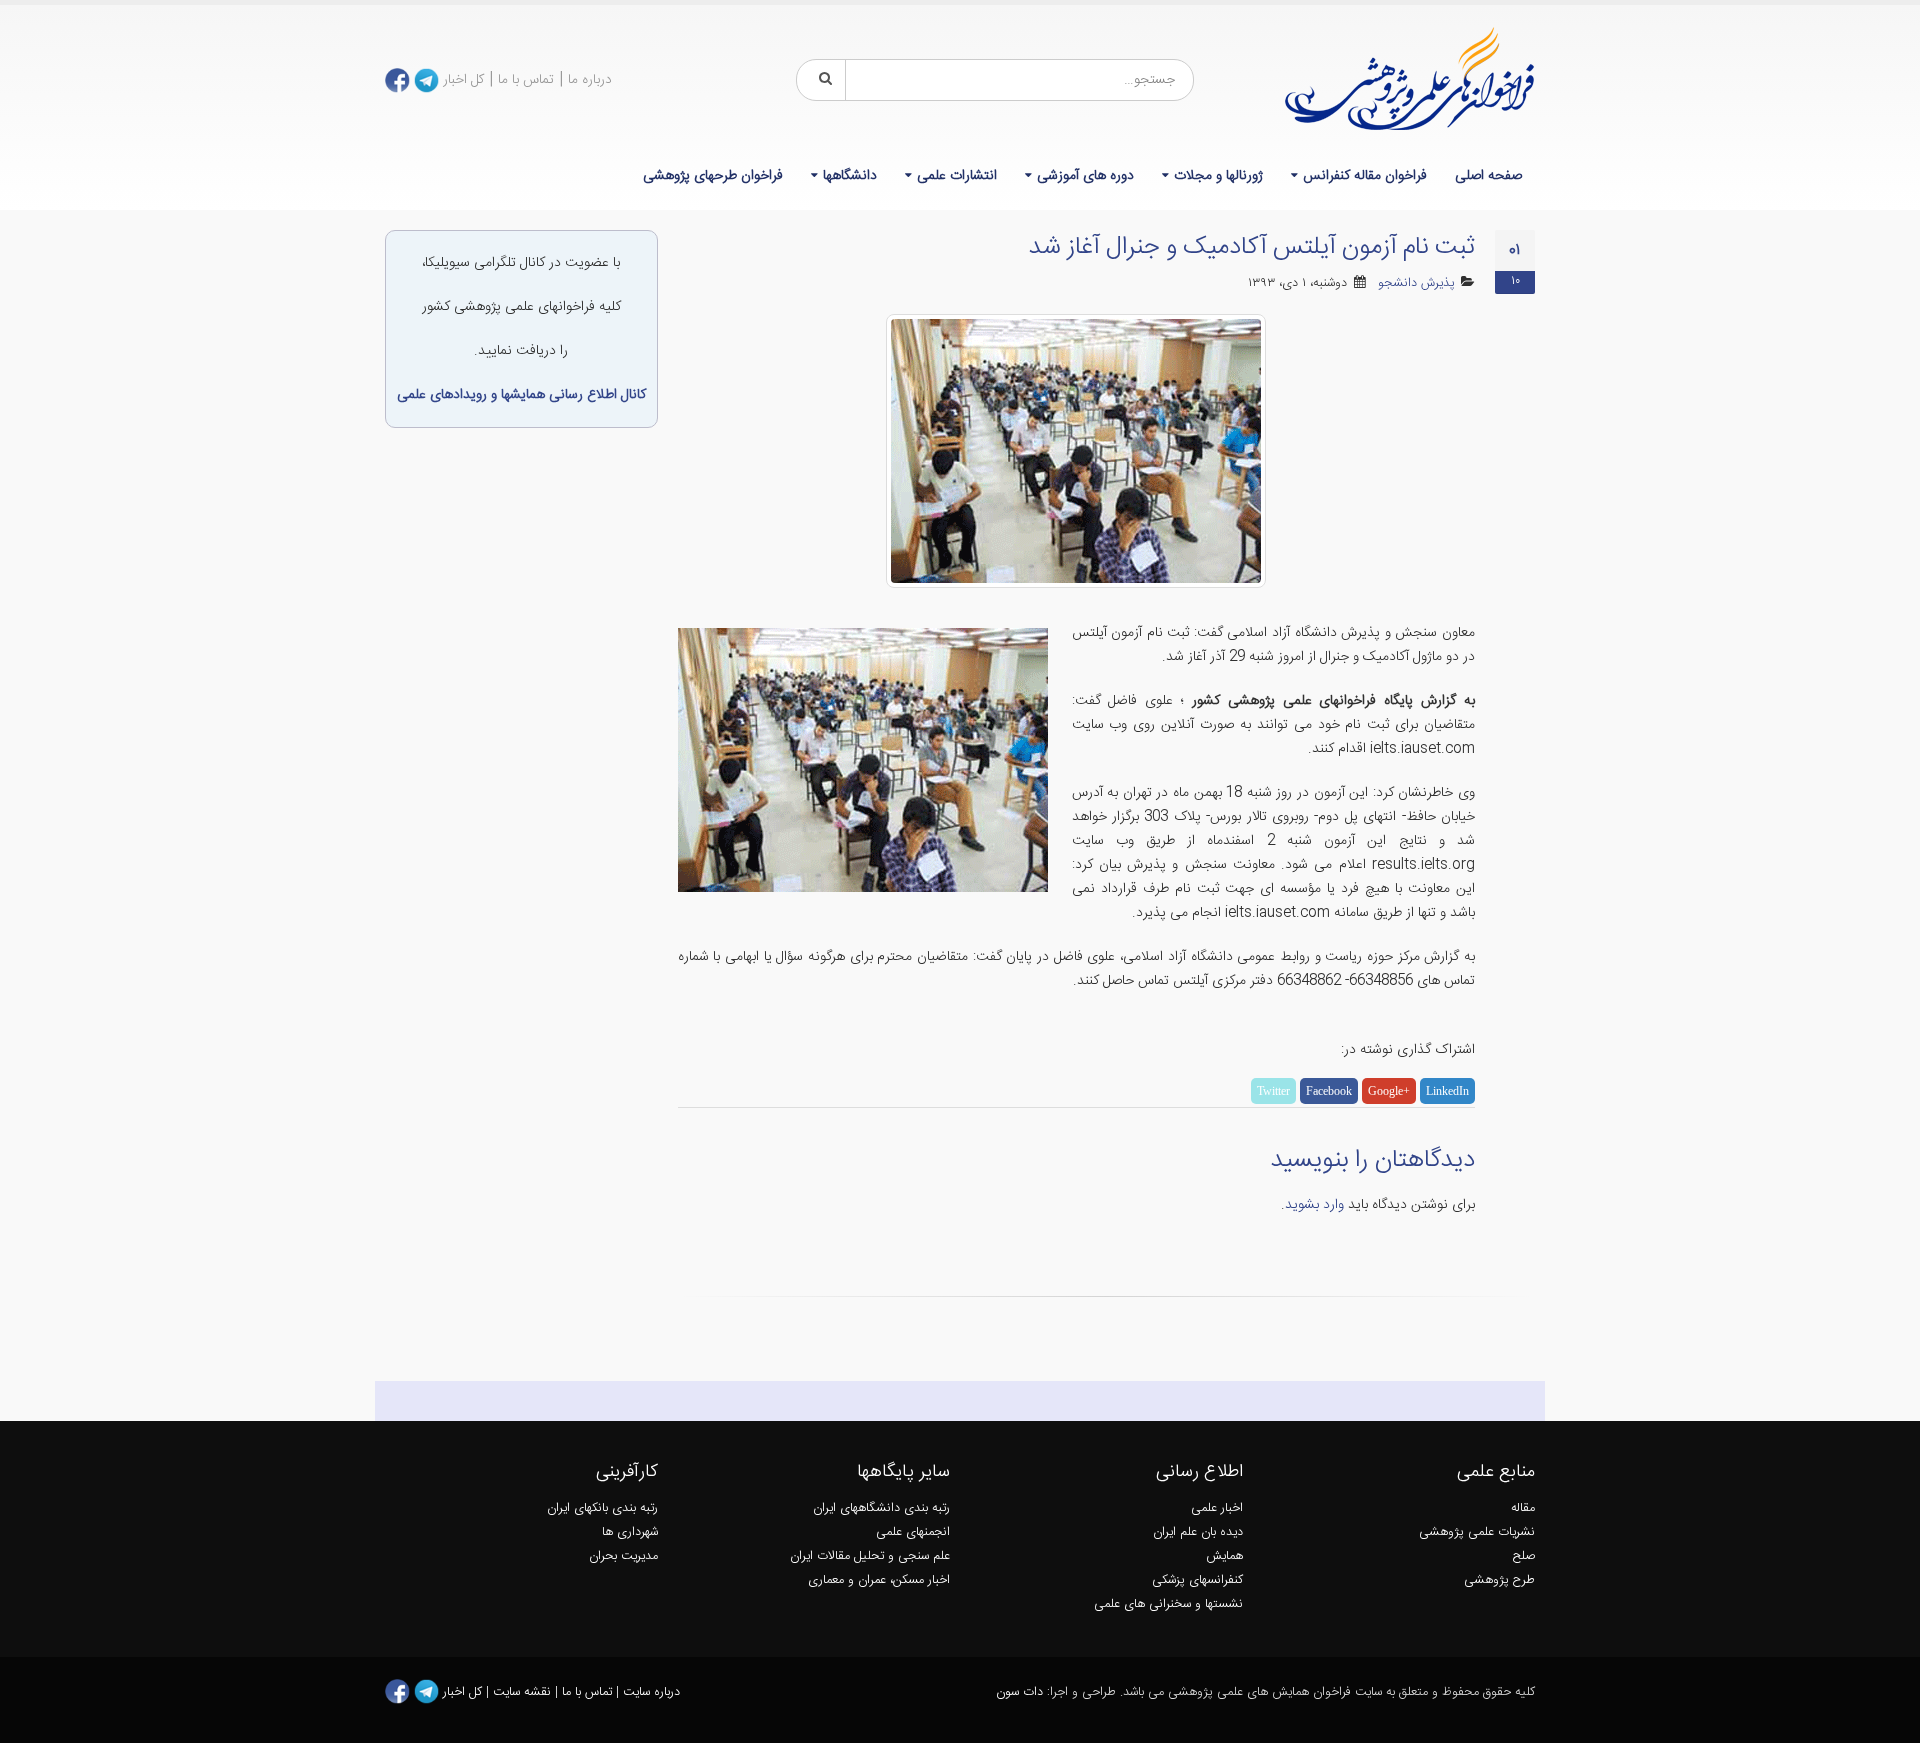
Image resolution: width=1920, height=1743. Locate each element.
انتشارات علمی (957, 176)
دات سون (1019, 1692)
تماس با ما (526, 80)
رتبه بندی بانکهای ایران (602, 1508)
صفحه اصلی (1488, 176)
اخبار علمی (1217, 1508)
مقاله (1523, 1508)
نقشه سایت (524, 1692)
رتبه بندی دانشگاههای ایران (881, 1508)
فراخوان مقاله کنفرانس (1365, 176)
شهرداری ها (630, 1532)
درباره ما (590, 80)
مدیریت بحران (623, 1556)
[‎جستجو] (822, 80)
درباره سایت (651, 1692)
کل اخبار (463, 80)
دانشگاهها (850, 176)
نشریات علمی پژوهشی (1477, 1532)
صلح (1524, 1556)
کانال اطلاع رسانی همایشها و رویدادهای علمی (521, 395)
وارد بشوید (1314, 1205)
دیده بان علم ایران (1198, 1532)
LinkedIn (1447, 1091)
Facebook (1329, 1091)
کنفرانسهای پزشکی (1197, 1580)
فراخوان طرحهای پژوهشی (713, 176)
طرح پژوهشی (1499, 1580)
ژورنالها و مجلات (1218, 176)
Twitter (1273, 1091)
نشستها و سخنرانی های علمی (1168, 1604)
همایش (1224, 1556)
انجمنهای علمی (913, 1532)
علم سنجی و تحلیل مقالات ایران (870, 1556)
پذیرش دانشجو (1416, 283)
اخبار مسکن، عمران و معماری (879, 1580)
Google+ (1389, 1091)
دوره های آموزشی (1085, 176)
